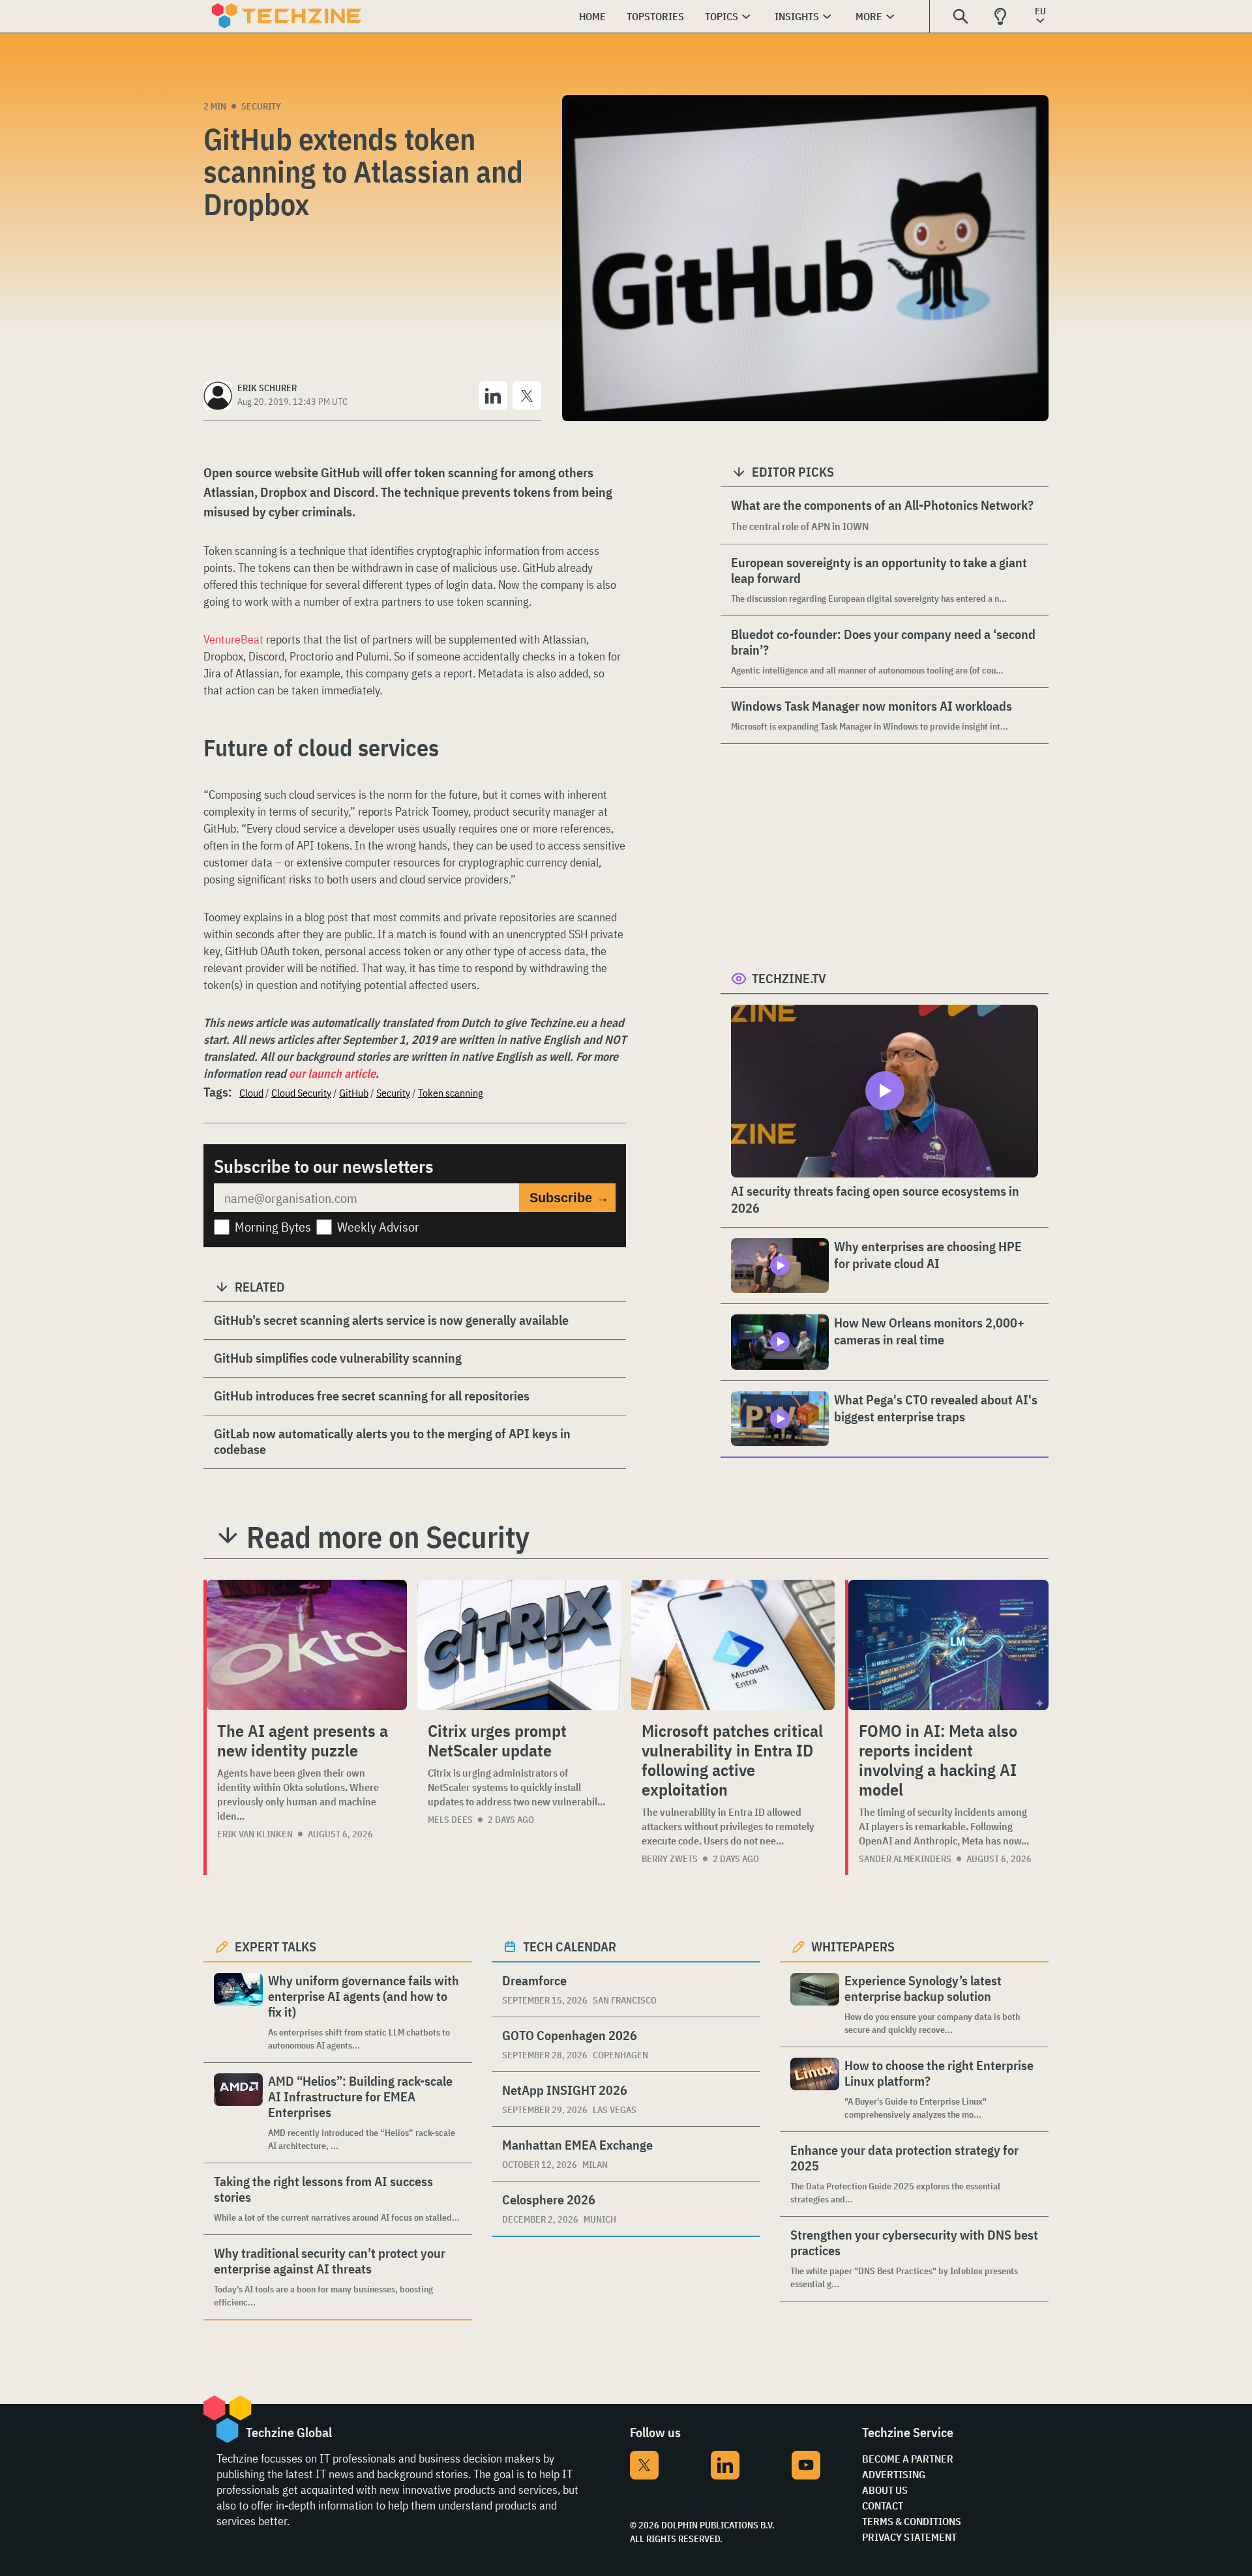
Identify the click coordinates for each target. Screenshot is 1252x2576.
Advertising (894, 2474)
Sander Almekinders (905, 1859)
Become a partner (908, 2459)
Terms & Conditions (912, 2521)
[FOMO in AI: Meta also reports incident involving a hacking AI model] (948, 1645)
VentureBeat (233, 639)
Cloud (251, 1093)
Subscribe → (569, 1198)
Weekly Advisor (378, 1227)
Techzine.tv (789, 978)
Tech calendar (570, 1947)
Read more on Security (388, 1537)
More (869, 16)
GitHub (354, 1093)
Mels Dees (450, 1820)
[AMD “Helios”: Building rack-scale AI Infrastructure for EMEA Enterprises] (238, 2113)
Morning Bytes (273, 1227)
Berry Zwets (670, 1859)
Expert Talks (276, 1947)
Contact (883, 2506)
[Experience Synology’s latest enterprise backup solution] (815, 2005)
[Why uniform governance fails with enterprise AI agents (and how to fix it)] (238, 2012)
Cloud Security (301, 1093)
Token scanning (451, 1093)
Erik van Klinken (255, 1834)
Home (592, 16)
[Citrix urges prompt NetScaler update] (519, 1645)
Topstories (655, 16)
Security (261, 106)
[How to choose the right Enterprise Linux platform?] (815, 2089)
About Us (885, 2490)
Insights (797, 16)
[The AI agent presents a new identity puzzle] (307, 1645)
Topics (722, 16)
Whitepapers (853, 1947)
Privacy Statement (909, 2537)
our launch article (332, 1073)
